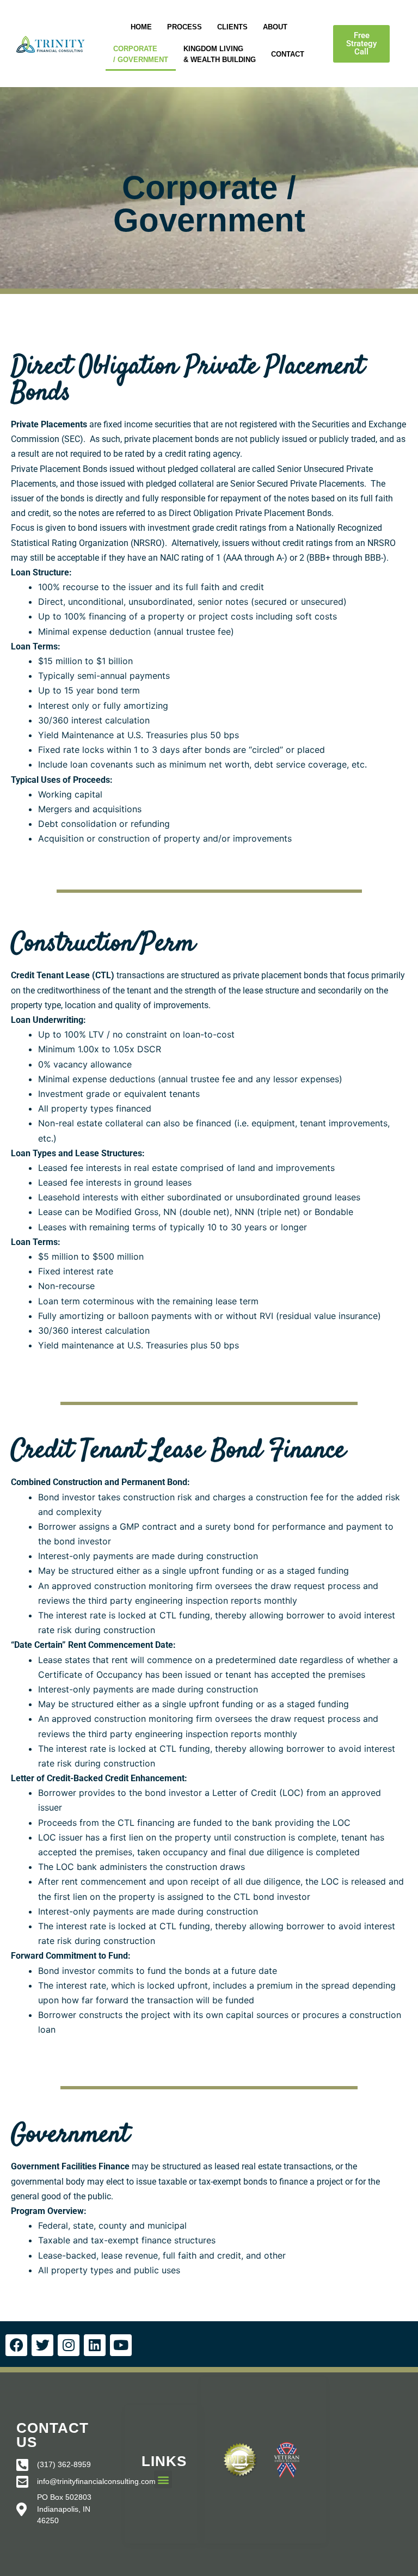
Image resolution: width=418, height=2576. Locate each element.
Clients (232, 27)
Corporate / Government (141, 54)
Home (141, 27)
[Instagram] (69, 2345)
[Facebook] (16, 2345)
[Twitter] (42, 2345)
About (275, 27)
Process (185, 27)
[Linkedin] (95, 2345)
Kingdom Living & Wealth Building (220, 54)
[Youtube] (121, 2345)
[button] (361, 44)
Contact (288, 54)
